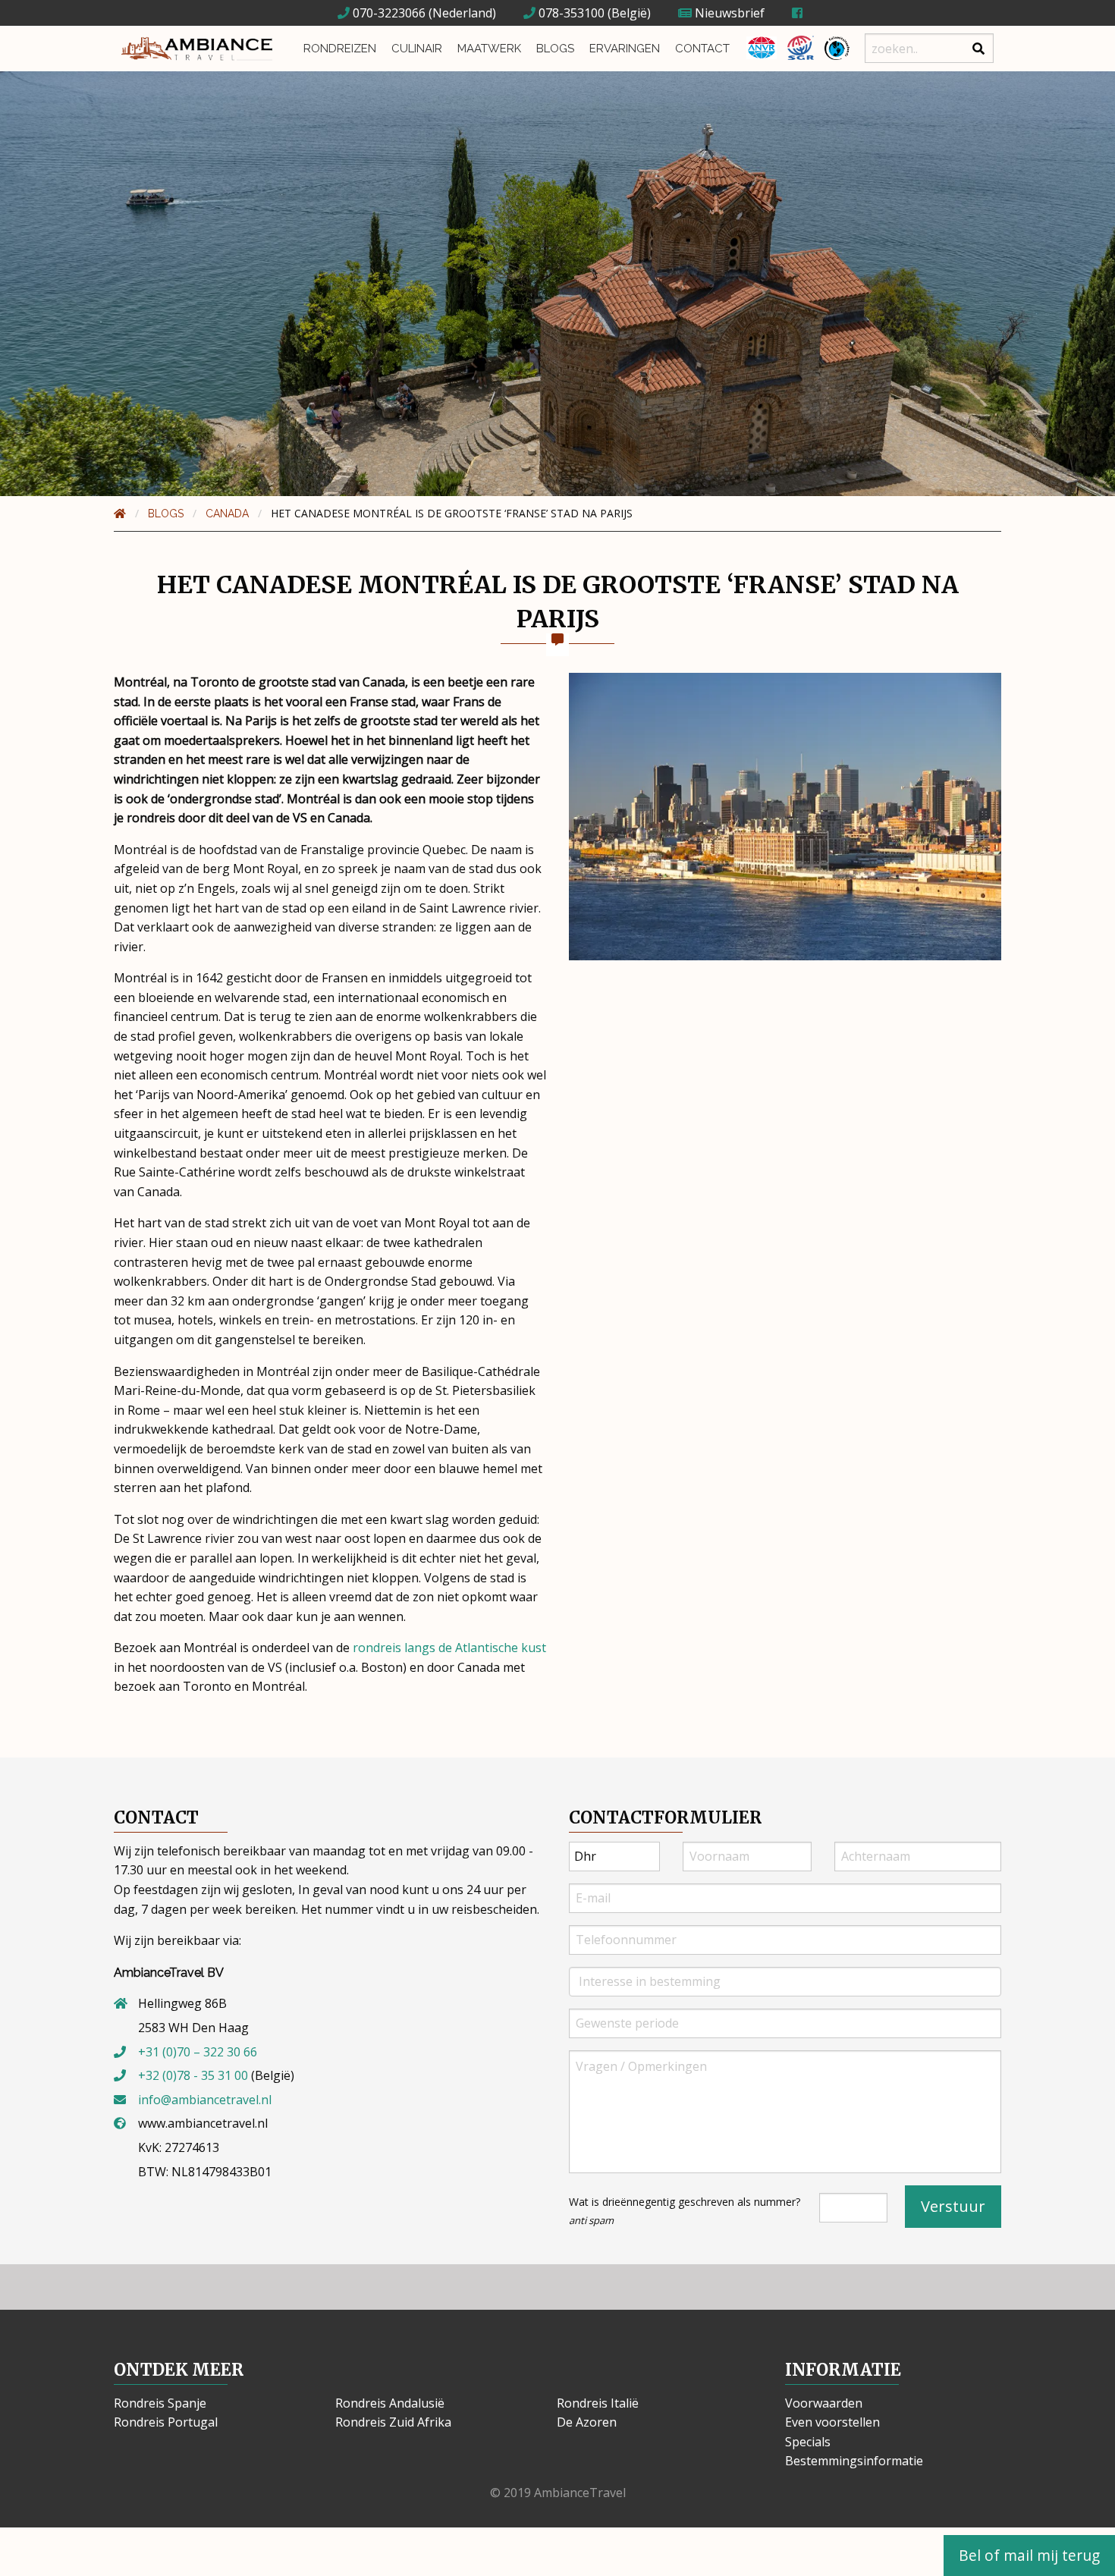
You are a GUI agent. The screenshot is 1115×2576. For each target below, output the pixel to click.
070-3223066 (388, 13)
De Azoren (587, 2422)
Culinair (417, 49)
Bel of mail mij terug (1029, 2555)
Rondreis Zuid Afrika (393, 2422)
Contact (702, 49)
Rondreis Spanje (160, 2403)
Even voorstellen (832, 2422)
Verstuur (953, 2206)
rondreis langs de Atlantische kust (449, 1648)
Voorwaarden (824, 2403)
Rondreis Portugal (166, 2422)
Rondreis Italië (598, 2403)
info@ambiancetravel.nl (205, 2100)
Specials (808, 2442)
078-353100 (570, 13)
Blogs (555, 49)
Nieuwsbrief (728, 13)
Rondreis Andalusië (390, 2403)
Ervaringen (625, 49)
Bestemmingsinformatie (854, 2461)
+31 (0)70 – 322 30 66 (198, 2052)
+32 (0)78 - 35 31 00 (193, 2075)
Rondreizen (340, 49)
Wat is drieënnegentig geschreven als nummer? (685, 2211)
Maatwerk (489, 49)
